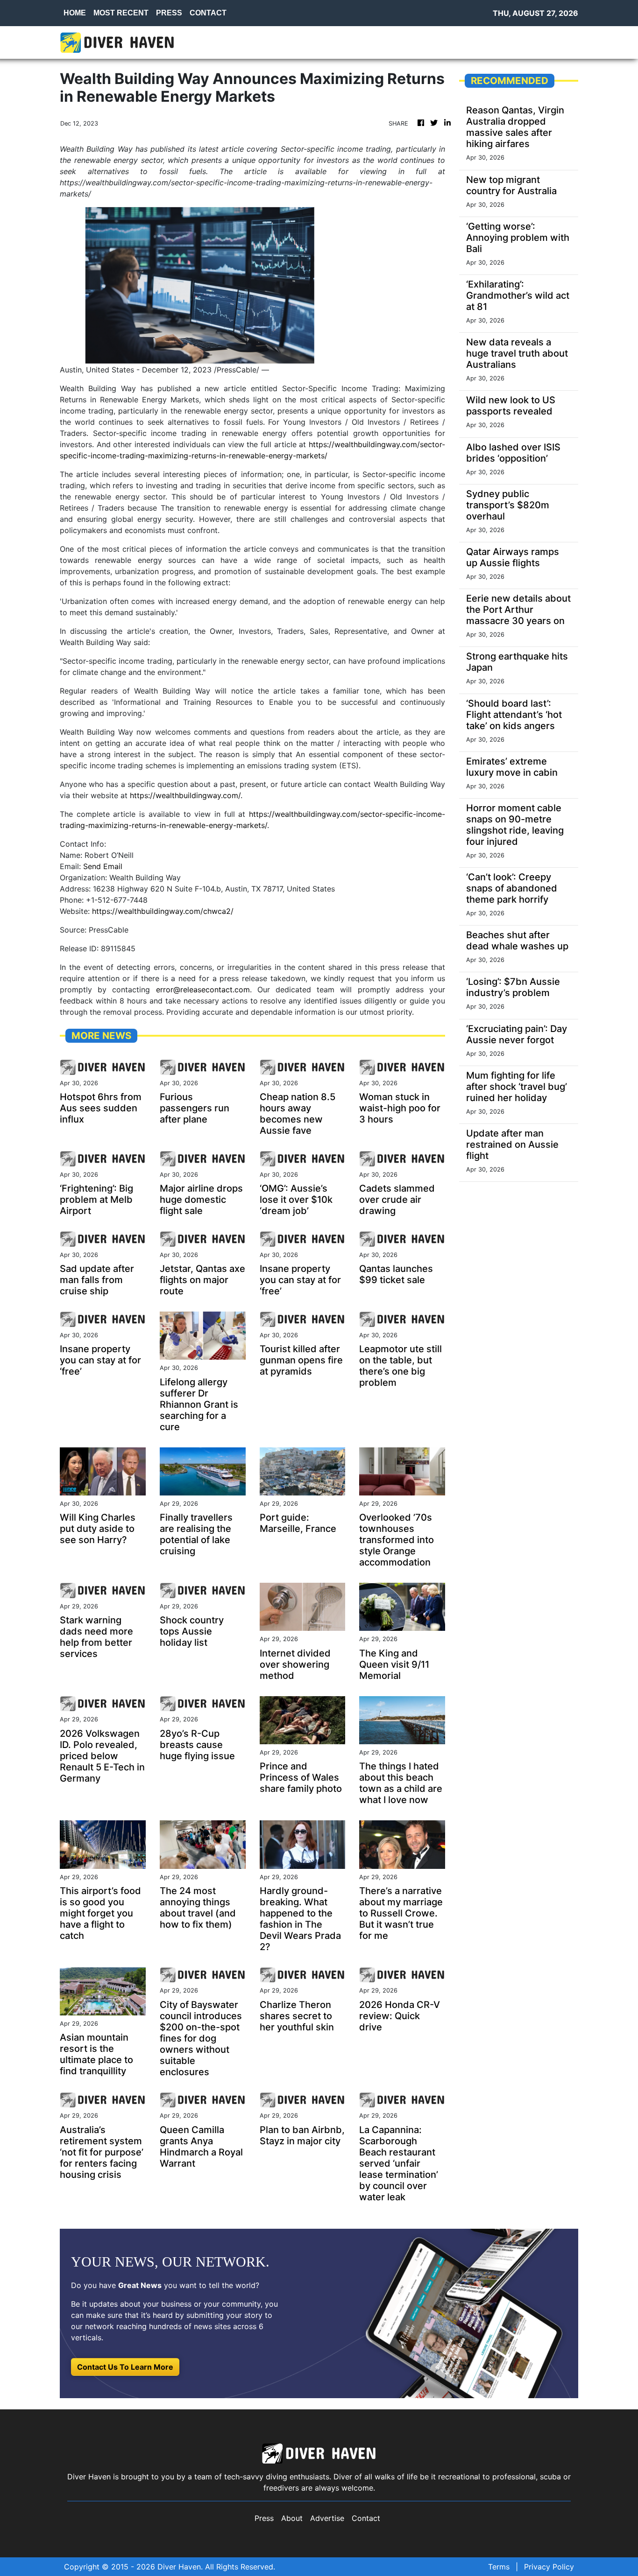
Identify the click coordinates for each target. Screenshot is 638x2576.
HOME (75, 13)
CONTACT (208, 13)
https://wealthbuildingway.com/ (185, 795)
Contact (366, 2518)
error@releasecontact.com (203, 990)
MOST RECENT (121, 13)
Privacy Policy (549, 2567)
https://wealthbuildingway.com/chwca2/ (163, 911)
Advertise (327, 2518)
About (292, 2518)
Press (264, 2518)
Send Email (103, 866)
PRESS (169, 13)
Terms (499, 2567)
